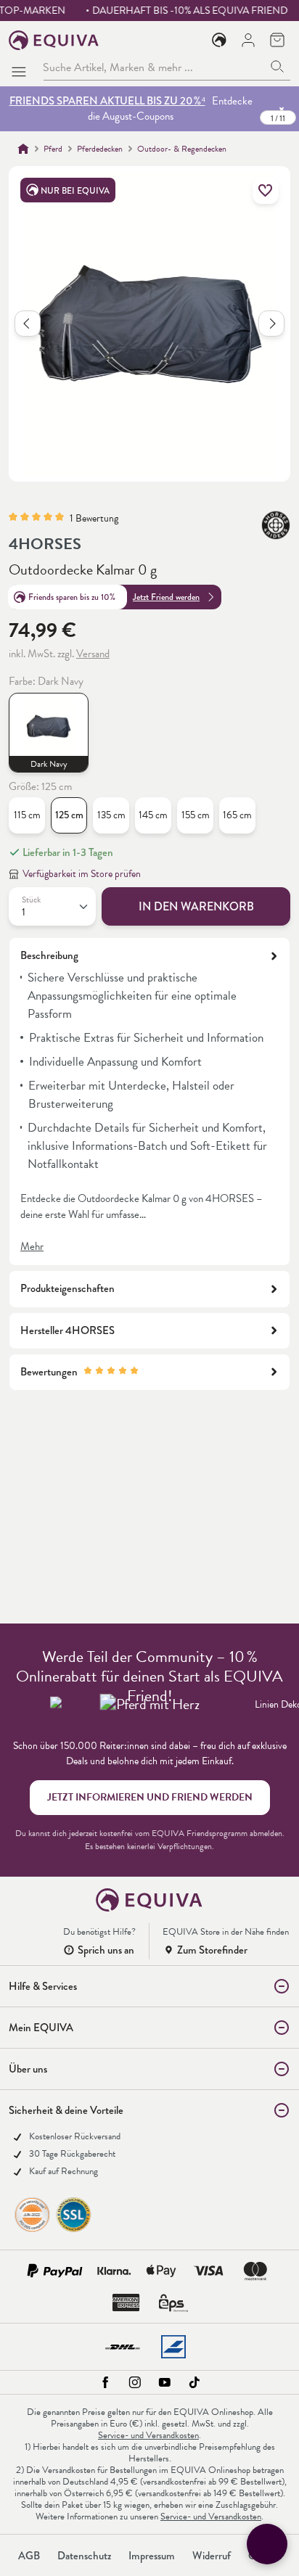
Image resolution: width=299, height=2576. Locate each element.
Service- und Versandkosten (148, 2435)
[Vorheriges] (28, 324)
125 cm (69, 815)
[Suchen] (278, 67)
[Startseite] (23, 149)
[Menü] (22, 67)
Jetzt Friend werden (166, 597)
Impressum (152, 2556)
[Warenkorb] (277, 40)
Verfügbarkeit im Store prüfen (82, 874)
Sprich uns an (106, 1950)
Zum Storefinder (212, 1950)
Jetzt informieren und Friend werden (150, 1797)
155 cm (196, 815)
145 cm (153, 815)
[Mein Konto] (248, 40)
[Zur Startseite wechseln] (54, 40)
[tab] (149, 1102)
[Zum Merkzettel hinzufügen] (266, 191)
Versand (93, 654)
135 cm (111, 815)
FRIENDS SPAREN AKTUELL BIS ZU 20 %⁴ (107, 101)
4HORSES (45, 544)
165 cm (237, 815)
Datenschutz (84, 2556)
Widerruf (212, 2556)
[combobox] (154, 67)
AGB (29, 2556)
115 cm (27, 815)
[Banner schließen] (282, 109)
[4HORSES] (276, 525)
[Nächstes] (271, 324)
